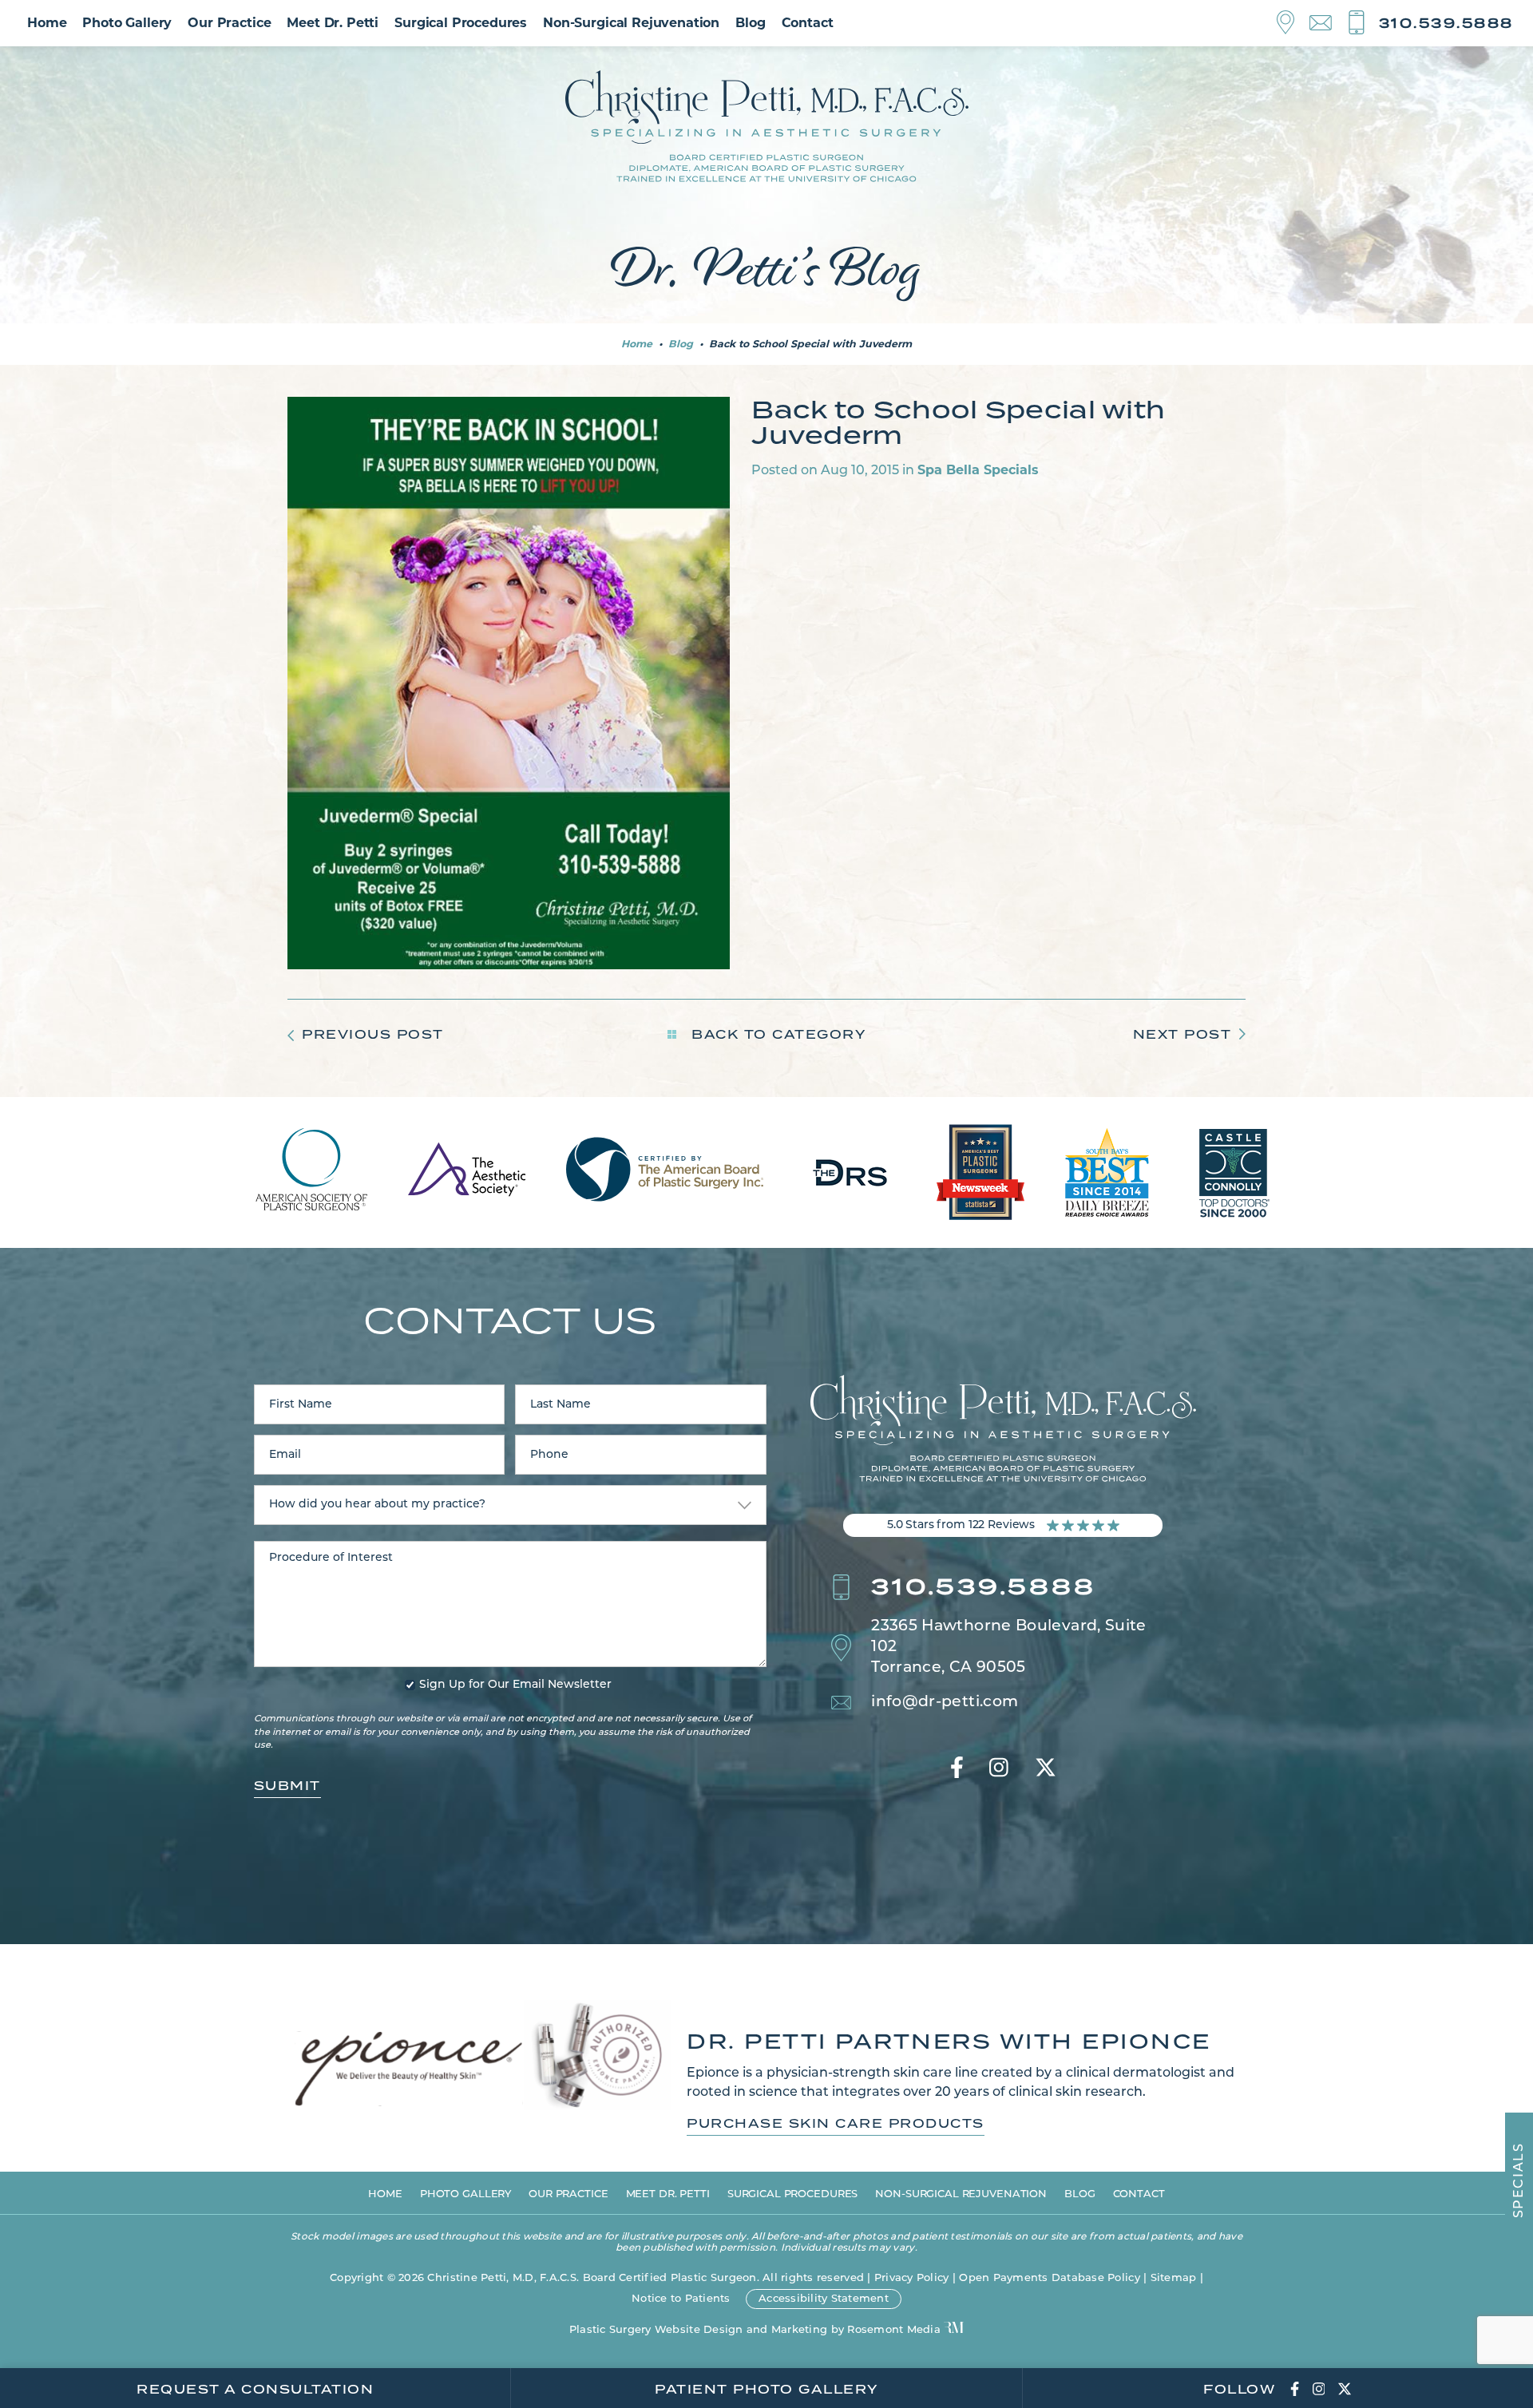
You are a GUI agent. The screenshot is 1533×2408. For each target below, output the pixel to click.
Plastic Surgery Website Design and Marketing (698, 2330)
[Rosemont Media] (954, 2329)
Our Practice (229, 23)
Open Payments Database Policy (1050, 2278)
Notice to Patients (681, 2299)
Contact (808, 23)
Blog (750, 23)
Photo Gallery (127, 23)
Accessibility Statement (824, 2299)
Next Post (1182, 1034)
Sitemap (1174, 2278)
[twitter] (1046, 1769)
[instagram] (999, 1769)
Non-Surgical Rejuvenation (631, 23)
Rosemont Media (894, 2330)
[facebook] (957, 1769)
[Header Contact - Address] (1293, 23)
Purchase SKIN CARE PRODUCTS (836, 2124)
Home (47, 23)
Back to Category (776, 1034)
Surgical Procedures (461, 23)
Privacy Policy (912, 2278)
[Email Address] (1328, 24)
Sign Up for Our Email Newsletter (515, 1685)
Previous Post (373, 1034)
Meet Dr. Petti (333, 23)
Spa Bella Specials (978, 470)
